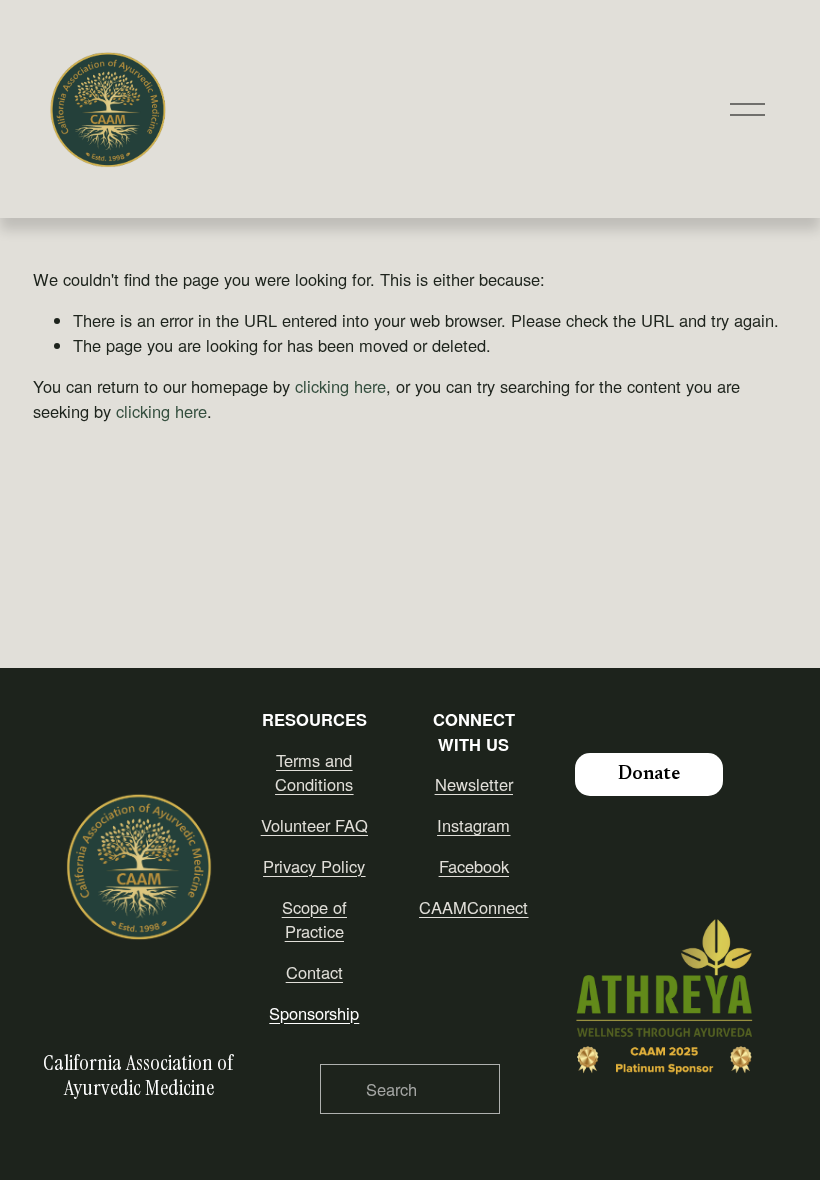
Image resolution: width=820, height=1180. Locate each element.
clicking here (340, 386)
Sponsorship (314, 1013)
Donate (649, 774)
